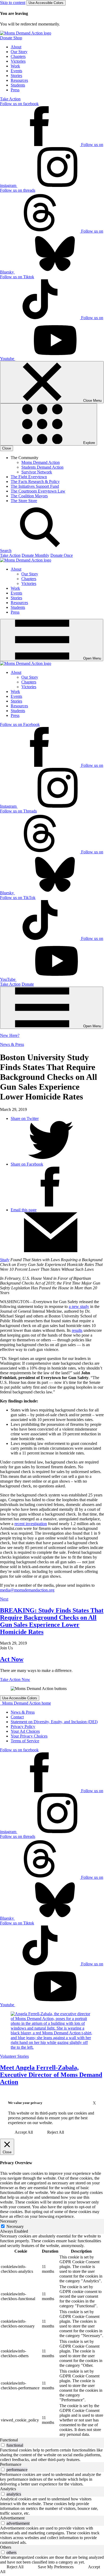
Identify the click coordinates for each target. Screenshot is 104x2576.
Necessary (15, 2226)
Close (7, 448)
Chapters (18, 56)
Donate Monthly (35, 555)
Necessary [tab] (9, 2221)
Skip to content (13, 3)
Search (6, 551)
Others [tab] (6, 2547)
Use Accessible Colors (46, 3)
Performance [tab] (11, 2464)
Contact (17, 1717)
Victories (18, 61)
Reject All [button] (56, 2132)
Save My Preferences (56, 2567)
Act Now (12, 1659)
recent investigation (31, 1524)
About (16, 47)
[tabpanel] (52, 2336)
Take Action (10, 99)
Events (16, 71)
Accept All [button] (24, 2132)
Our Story (19, 52)
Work (15, 66)
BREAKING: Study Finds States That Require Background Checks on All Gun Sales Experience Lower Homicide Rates (52, 1621)
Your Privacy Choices (29, 1736)
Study (5, 1260)
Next (4, 1599)
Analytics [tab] (8, 2489)
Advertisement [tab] (12, 2518)
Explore (89, 443)
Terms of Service (25, 1741)
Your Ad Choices (25, 1731)
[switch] (3, 2445)
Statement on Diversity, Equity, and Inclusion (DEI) (54, 1722)
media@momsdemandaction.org (27, 1590)
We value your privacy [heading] (25, 2103)
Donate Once (62, 555)
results (77, 1330)
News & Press (12, 1044)
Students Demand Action (42, 467)
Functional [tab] (9, 2440)
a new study (79, 1306)
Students (18, 85)
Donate (28, 984)
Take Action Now (15, 1679)
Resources (19, 80)
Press (15, 90)
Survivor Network (37, 472)
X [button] (94, 2103)
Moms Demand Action (41, 462)
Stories (16, 76)
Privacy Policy (23, 1726)
